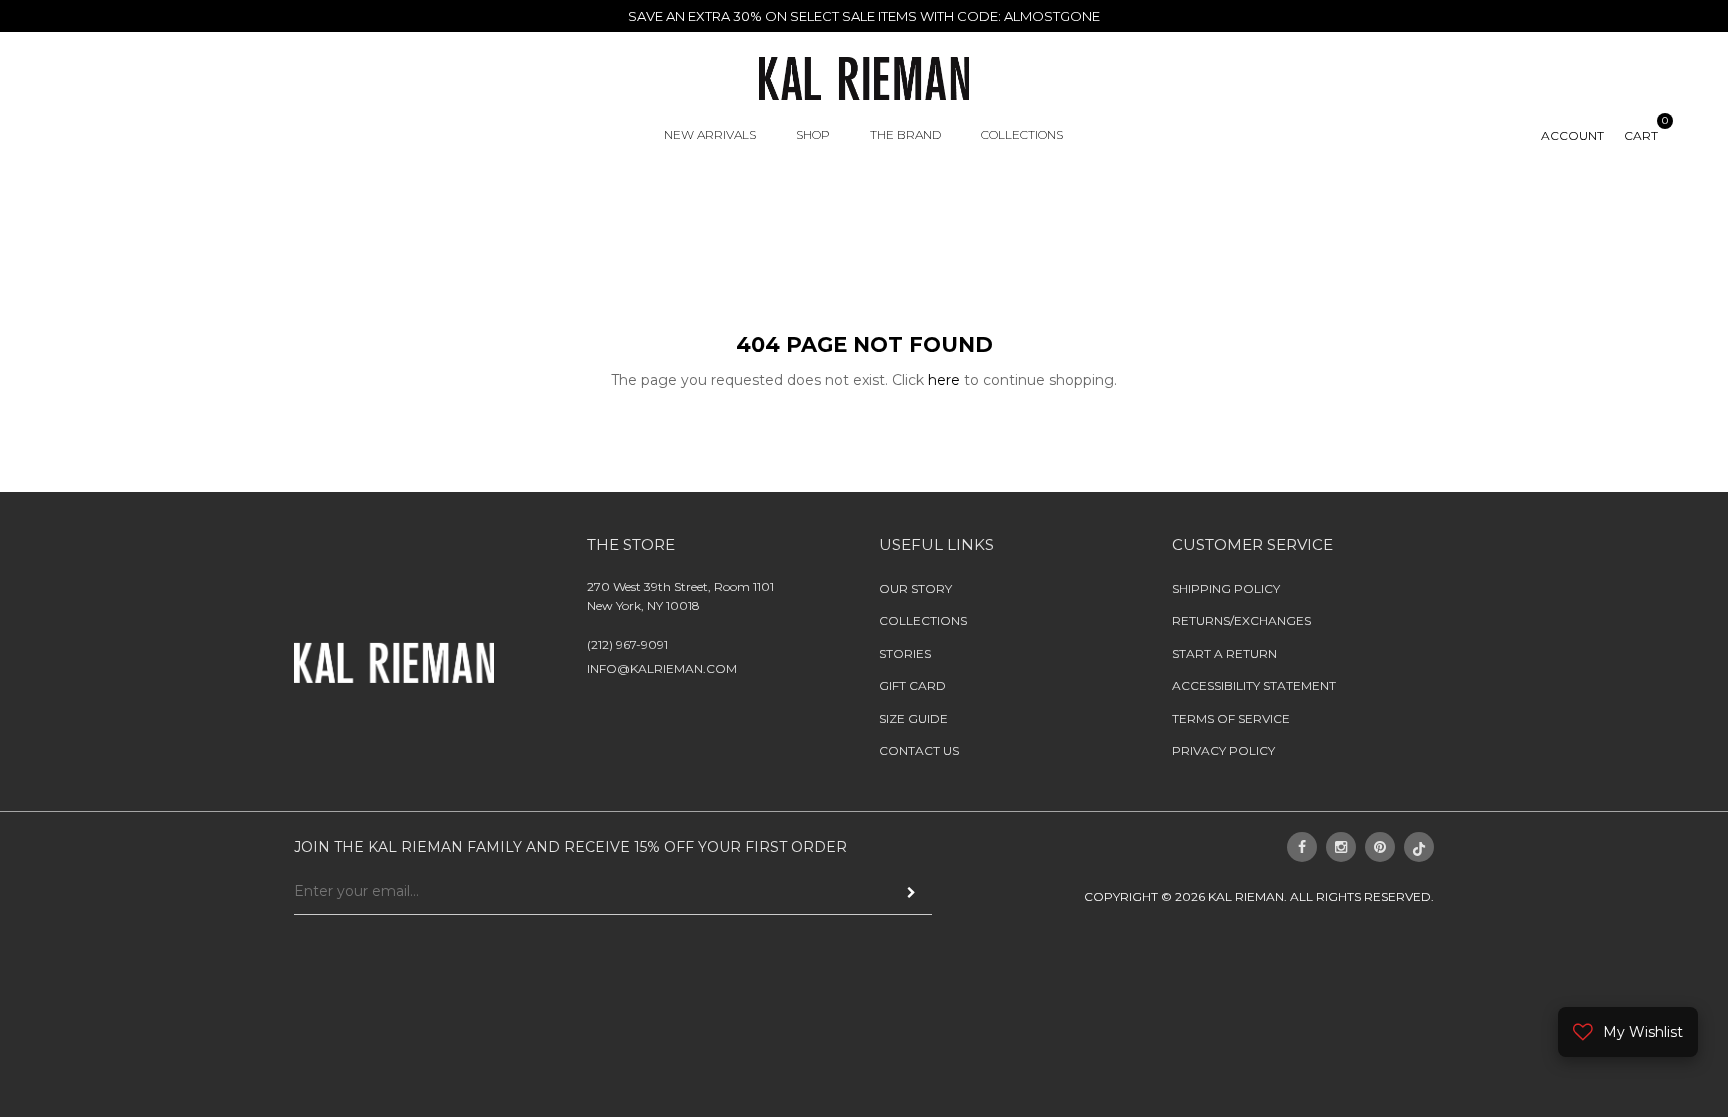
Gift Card (912, 685)
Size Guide (913, 717)
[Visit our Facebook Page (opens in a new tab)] (1302, 847)
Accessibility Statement (1254, 685)
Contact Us (919, 750)
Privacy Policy (1223, 750)
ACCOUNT (1572, 135)
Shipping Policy (1226, 588)
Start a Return (1224, 653)
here (944, 380)
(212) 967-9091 (627, 643)
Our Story (915, 588)
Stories (905, 653)
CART (1641, 135)
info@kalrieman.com (662, 668)
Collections (923, 620)
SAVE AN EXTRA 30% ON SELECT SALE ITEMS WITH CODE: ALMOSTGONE (864, 16)
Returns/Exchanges (1241, 620)
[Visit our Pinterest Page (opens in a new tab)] (1380, 847)
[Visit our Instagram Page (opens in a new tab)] (1341, 847)
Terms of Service (1231, 717)
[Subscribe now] (911, 891)
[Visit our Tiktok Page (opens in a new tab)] (1419, 847)
